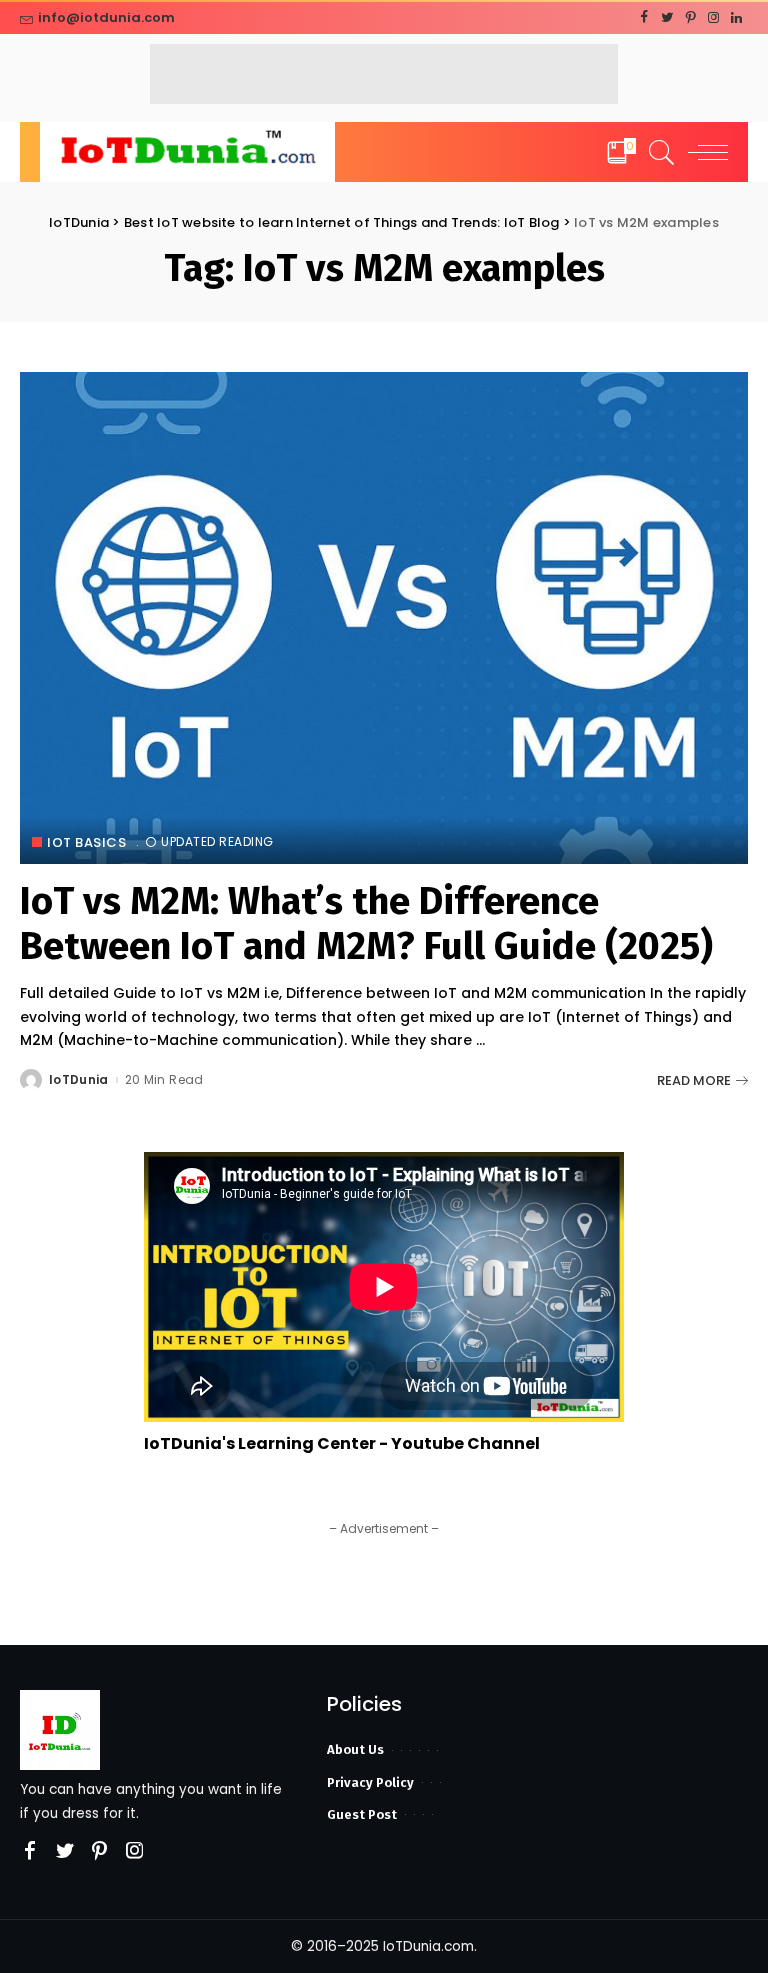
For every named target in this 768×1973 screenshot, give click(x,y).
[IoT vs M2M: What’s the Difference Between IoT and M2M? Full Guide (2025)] (384, 618)
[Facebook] (644, 18)
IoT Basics (86, 842)
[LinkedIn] (736, 18)
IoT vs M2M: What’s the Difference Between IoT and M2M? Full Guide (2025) (366, 924)
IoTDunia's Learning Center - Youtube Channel (342, 1443)
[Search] (657, 152)
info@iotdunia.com (106, 17)
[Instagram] (713, 18)
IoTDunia (79, 1080)
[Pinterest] (690, 18)
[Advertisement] (384, 74)
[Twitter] (667, 18)
